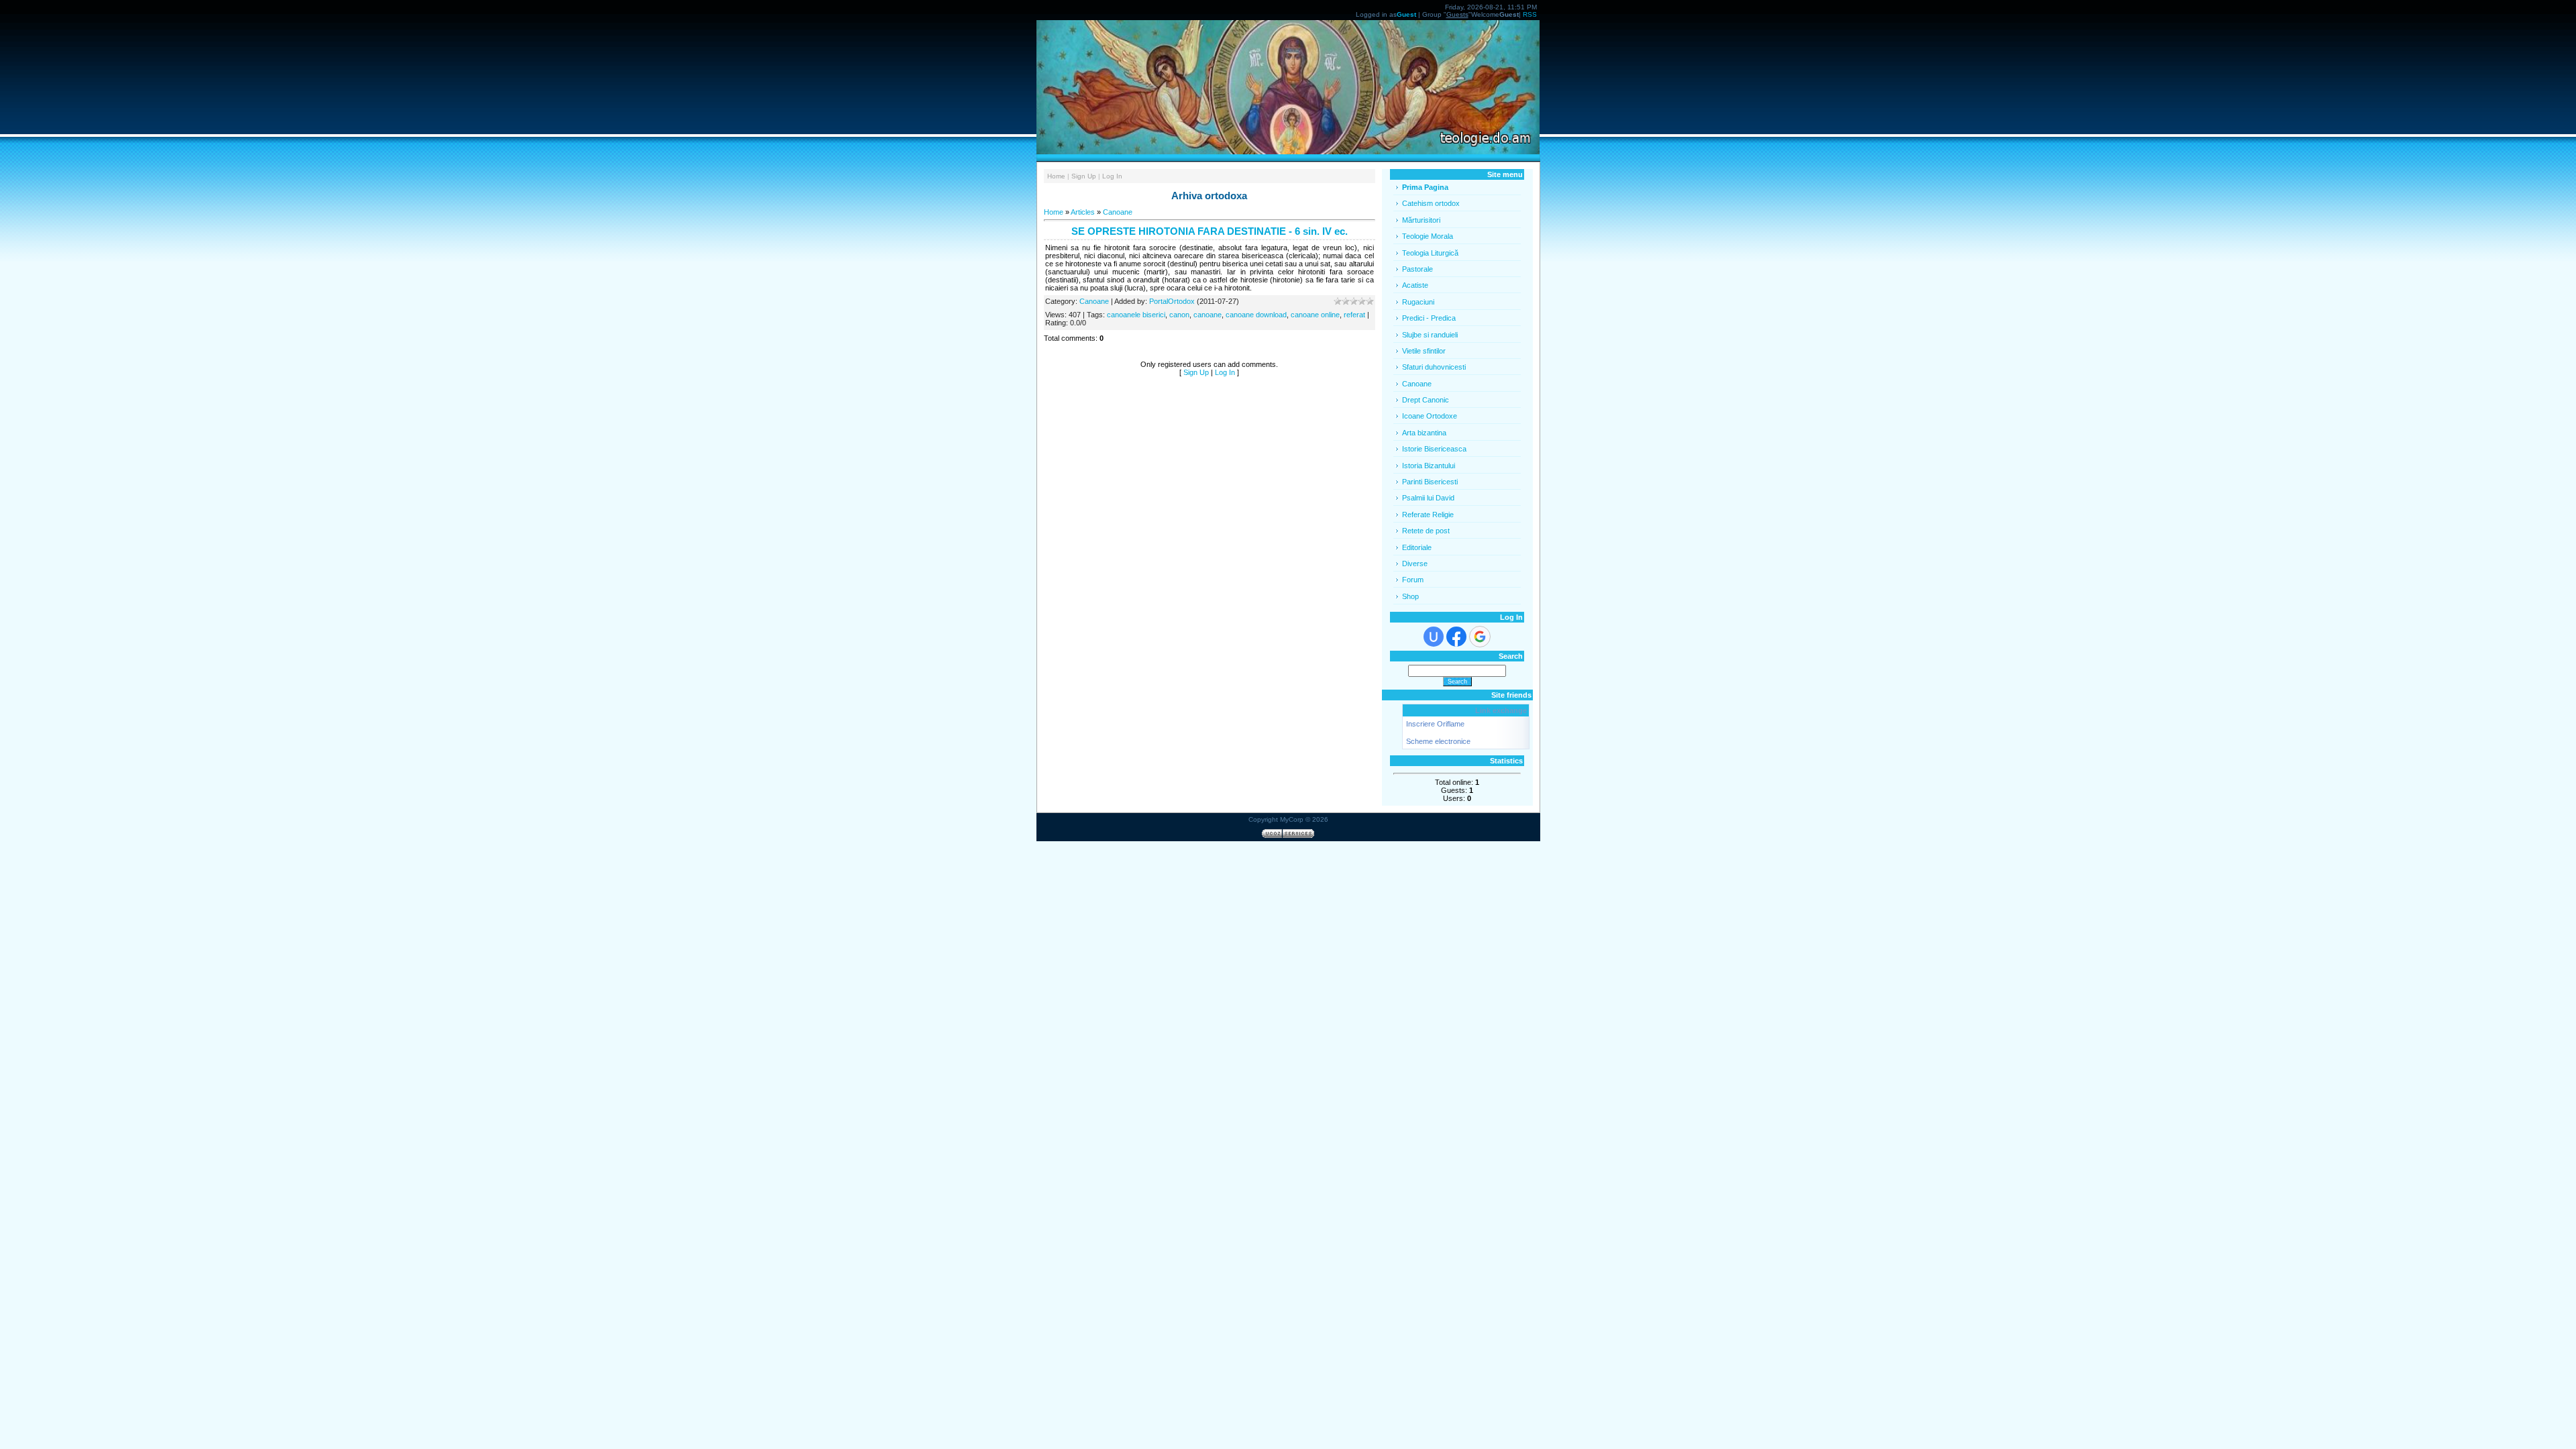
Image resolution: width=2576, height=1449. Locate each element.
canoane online (1315, 315)
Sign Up (1084, 176)
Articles (1083, 212)
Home (1056, 176)
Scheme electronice (1438, 741)
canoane (1207, 315)
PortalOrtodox (1172, 301)
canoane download (1256, 315)
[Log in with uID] (1434, 637)
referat (1354, 315)
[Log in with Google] (1480, 637)
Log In (1112, 176)
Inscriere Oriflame (1435, 724)
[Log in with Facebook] (1456, 637)
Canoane (1118, 212)
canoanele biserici (1136, 315)
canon (1179, 315)
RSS (1530, 14)
